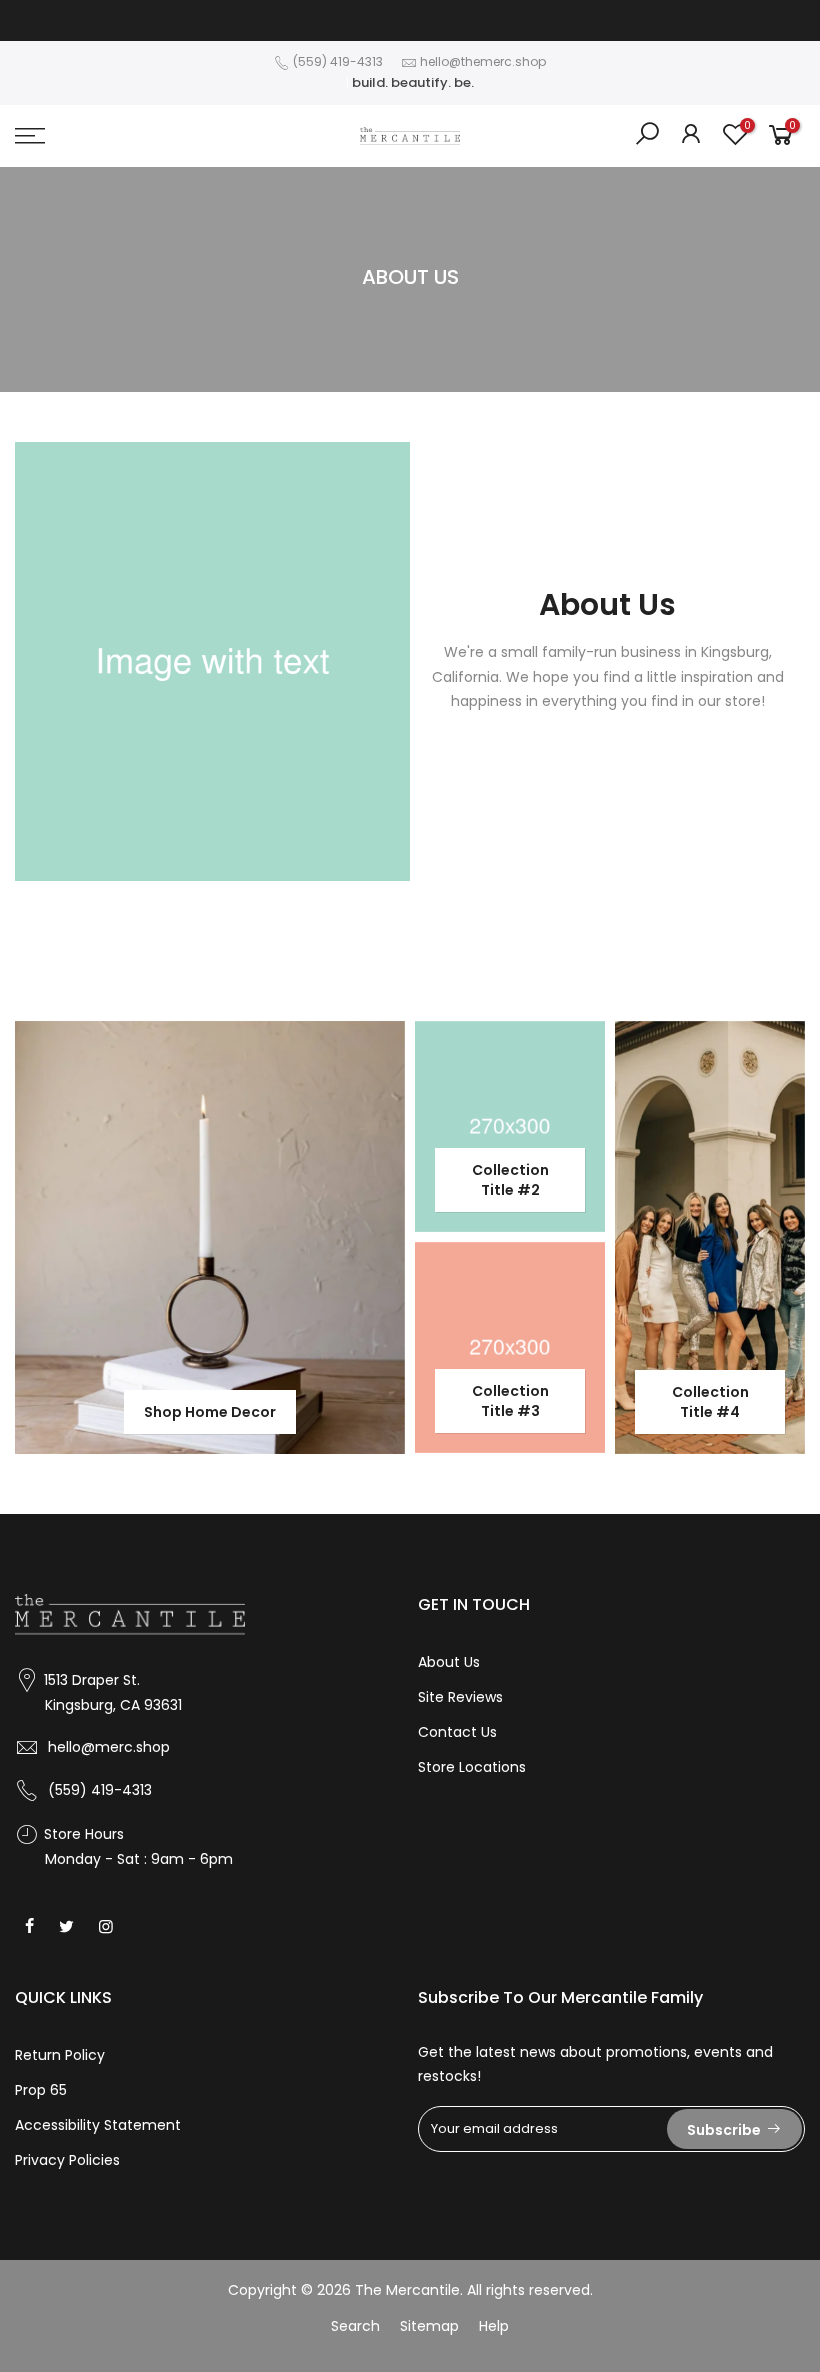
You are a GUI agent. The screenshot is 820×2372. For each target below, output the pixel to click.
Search (355, 2326)
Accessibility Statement (98, 2125)
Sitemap (429, 2326)
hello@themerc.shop (483, 61)
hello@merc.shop (109, 1747)
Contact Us (457, 1732)
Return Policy (60, 2055)
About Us (449, 1662)
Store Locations (472, 1767)
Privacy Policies (67, 2160)
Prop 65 (41, 2090)
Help (494, 2326)
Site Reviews (460, 1697)
